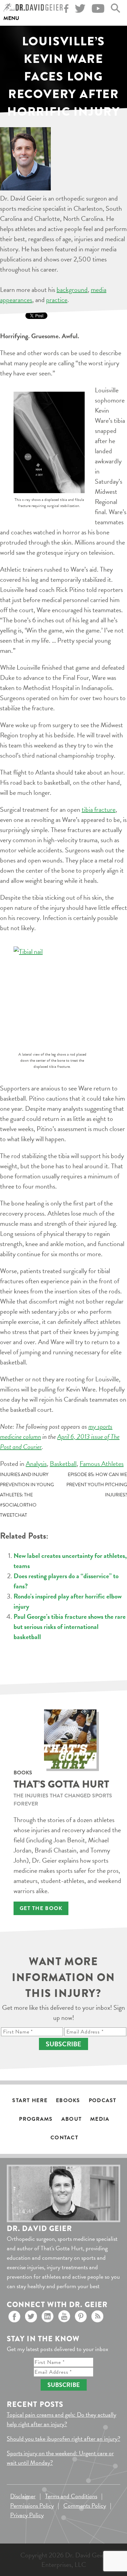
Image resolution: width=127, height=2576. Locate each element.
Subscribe (63, 2044)
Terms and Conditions (71, 2496)
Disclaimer (23, 2496)
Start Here (30, 2100)
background (72, 290)
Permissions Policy (32, 2505)
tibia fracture (99, 809)
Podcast (103, 2100)
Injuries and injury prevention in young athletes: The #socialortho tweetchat (27, 1495)
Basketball (63, 1464)
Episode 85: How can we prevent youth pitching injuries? (97, 1485)
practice (57, 300)
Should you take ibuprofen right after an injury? (63, 2439)
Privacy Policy (27, 2515)
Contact (64, 2138)
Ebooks (68, 2100)
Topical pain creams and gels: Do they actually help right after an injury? (61, 2419)
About (71, 2119)
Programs (36, 2119)
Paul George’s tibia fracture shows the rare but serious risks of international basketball (70, 1627)
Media (100, 2119)
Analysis (36, 1464)
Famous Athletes (102, 1464)
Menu (11, 18)
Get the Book (41, 1908)
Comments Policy (85, 2505)
